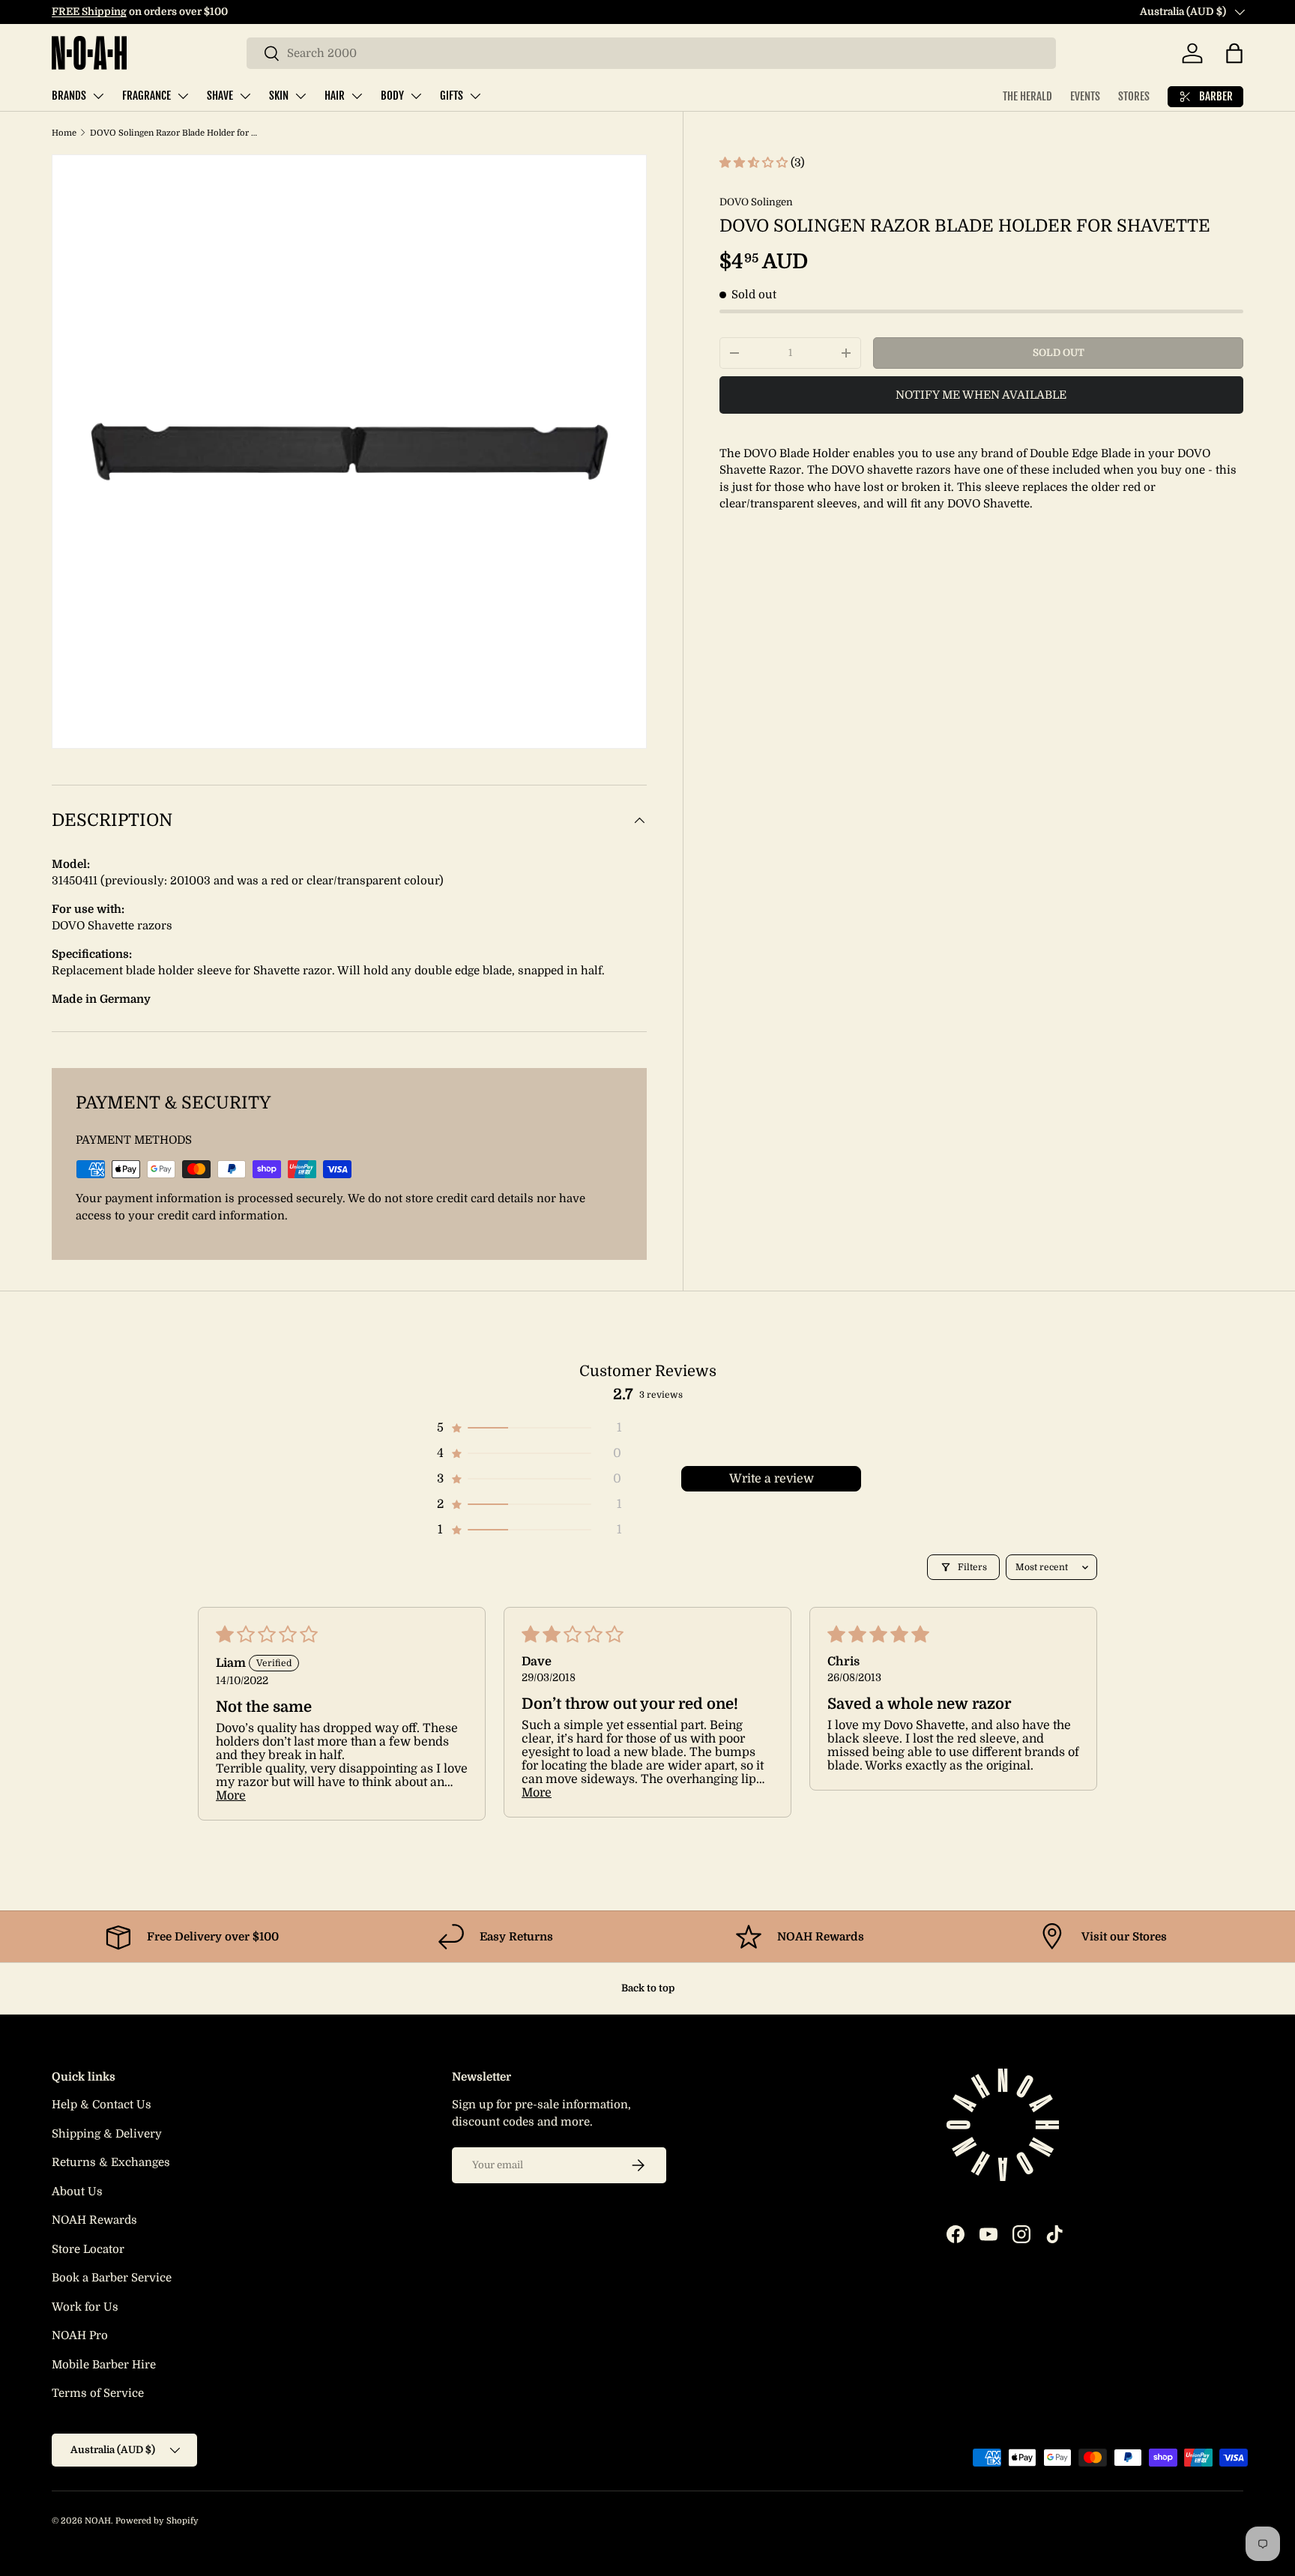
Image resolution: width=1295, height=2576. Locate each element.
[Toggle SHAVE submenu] (245, 96)
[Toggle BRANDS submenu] (98, 96)
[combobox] (651, 53)
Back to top (648, 1988)
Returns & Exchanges (111, 2162)
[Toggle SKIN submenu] (301, 96)
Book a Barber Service (112, 2278)
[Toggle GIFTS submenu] (475, 96)
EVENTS (1085, 96)
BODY (392, 96)
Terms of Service (98, 2393)
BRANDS (69, 96)
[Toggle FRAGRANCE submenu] (183, 96)
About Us (77, 2192)
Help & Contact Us (102, 2105)
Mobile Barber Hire (104, 2365)
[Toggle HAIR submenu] (357, 96)
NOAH (98, 2521)
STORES (1134, 96)
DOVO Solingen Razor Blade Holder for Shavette (174, 133)
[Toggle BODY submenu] (416, 96)
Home (64, 133)
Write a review (772, 1479)
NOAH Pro (80, 2335)
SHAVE (220, 96)
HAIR (335, 96)
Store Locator (88, 2249)
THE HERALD (1027, 96)
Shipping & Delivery (107, 2134)
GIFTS (452, 96)
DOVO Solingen (756, 202)
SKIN (279, 96)
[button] (1234, 53)
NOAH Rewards (94, 2220)
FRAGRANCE (147, 96)
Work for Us (85, 2307)
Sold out (1059, 353)
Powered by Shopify (157, 2521)
